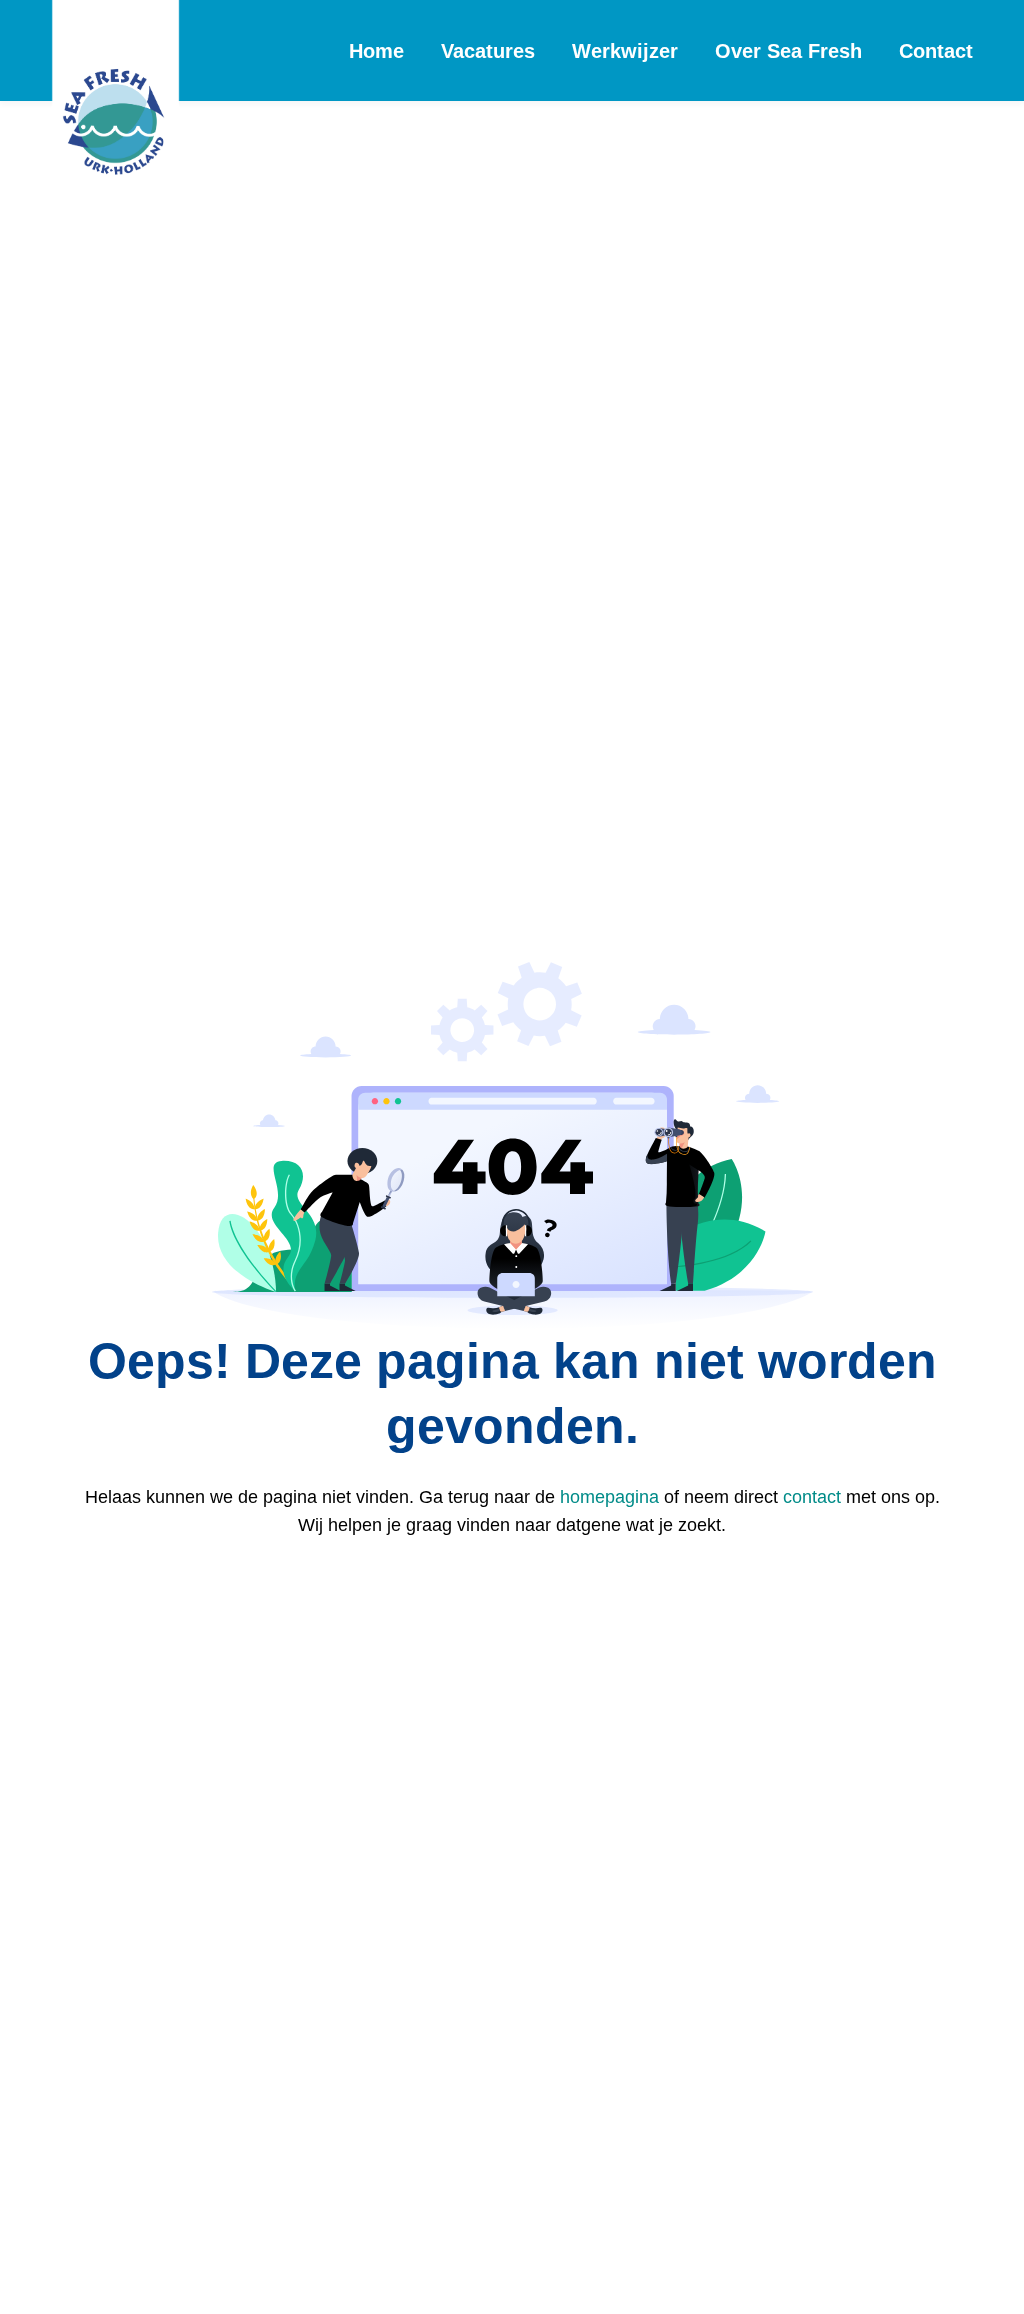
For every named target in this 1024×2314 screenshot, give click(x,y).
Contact (936, 51)
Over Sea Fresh (788, 51)
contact (812, 1497)
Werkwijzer (625, 51)
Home (376, 51)
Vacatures (488, 51)
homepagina (609, 1497)
